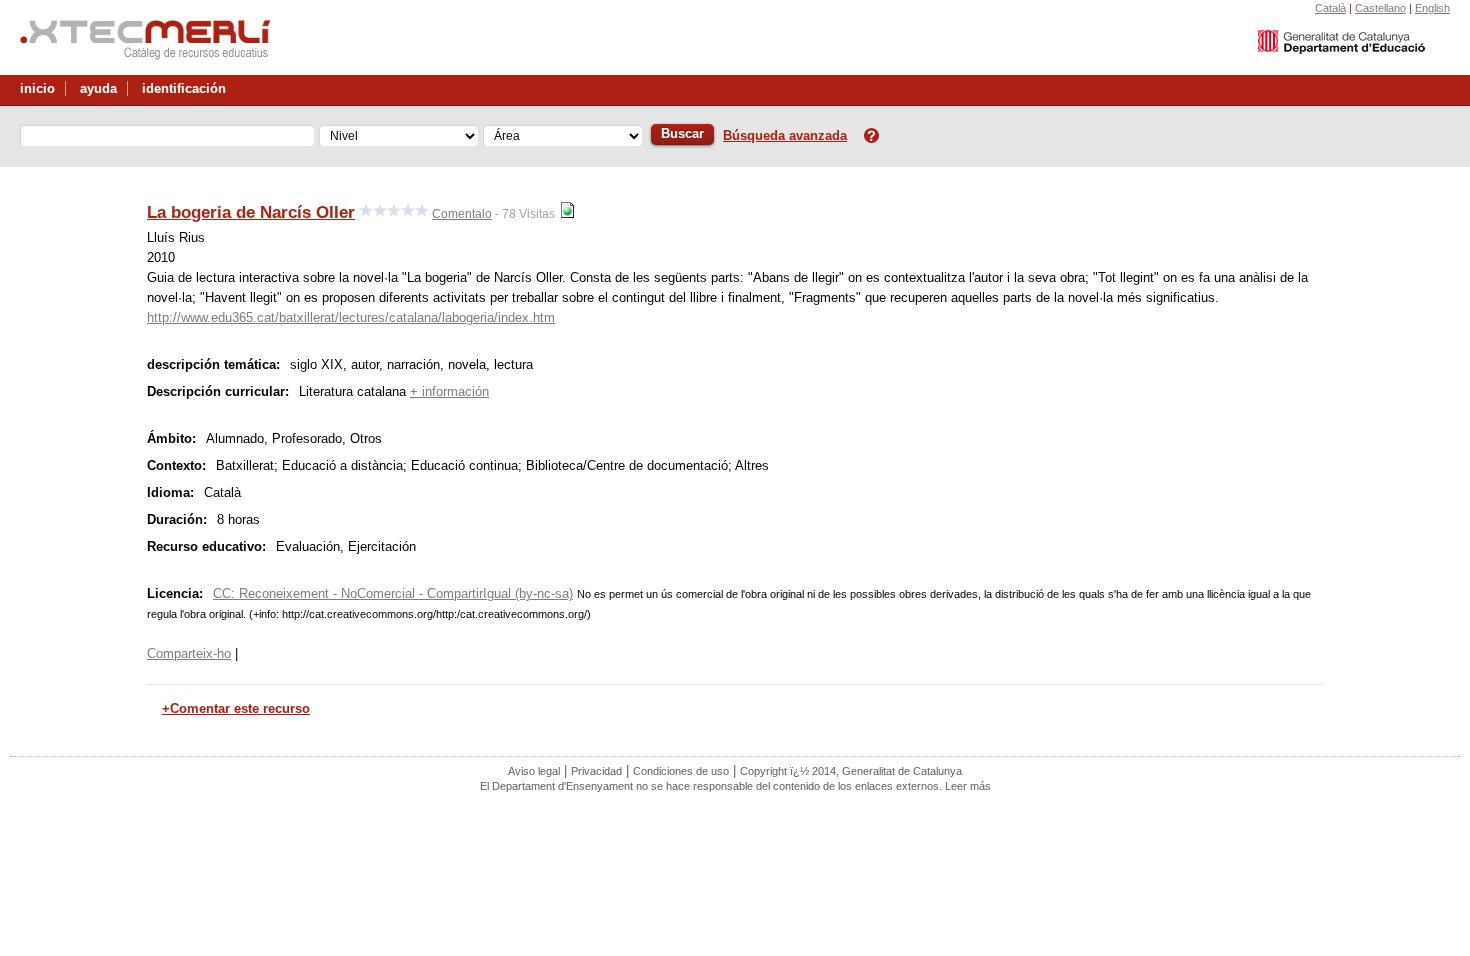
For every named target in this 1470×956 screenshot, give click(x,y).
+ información (449, 391)
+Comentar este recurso (236, 708)
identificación (184, 88)
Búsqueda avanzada (785, 135)
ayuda (98, 88)
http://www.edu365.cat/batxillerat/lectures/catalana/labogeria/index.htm (351, 317)
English (1432, 8)
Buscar (682, 133)
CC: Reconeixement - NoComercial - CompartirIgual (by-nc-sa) (393, 593)
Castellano (1380, 8)
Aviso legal (534, 771)
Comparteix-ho (189, 653)
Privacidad (596, 771)
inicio (37, 88)
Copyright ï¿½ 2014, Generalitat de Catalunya (851, 771)
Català (1330, 8)
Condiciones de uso (681, 771)
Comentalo (462, 214)
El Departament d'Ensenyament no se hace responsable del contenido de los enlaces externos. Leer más (735, 786)
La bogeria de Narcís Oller (251, 212)
